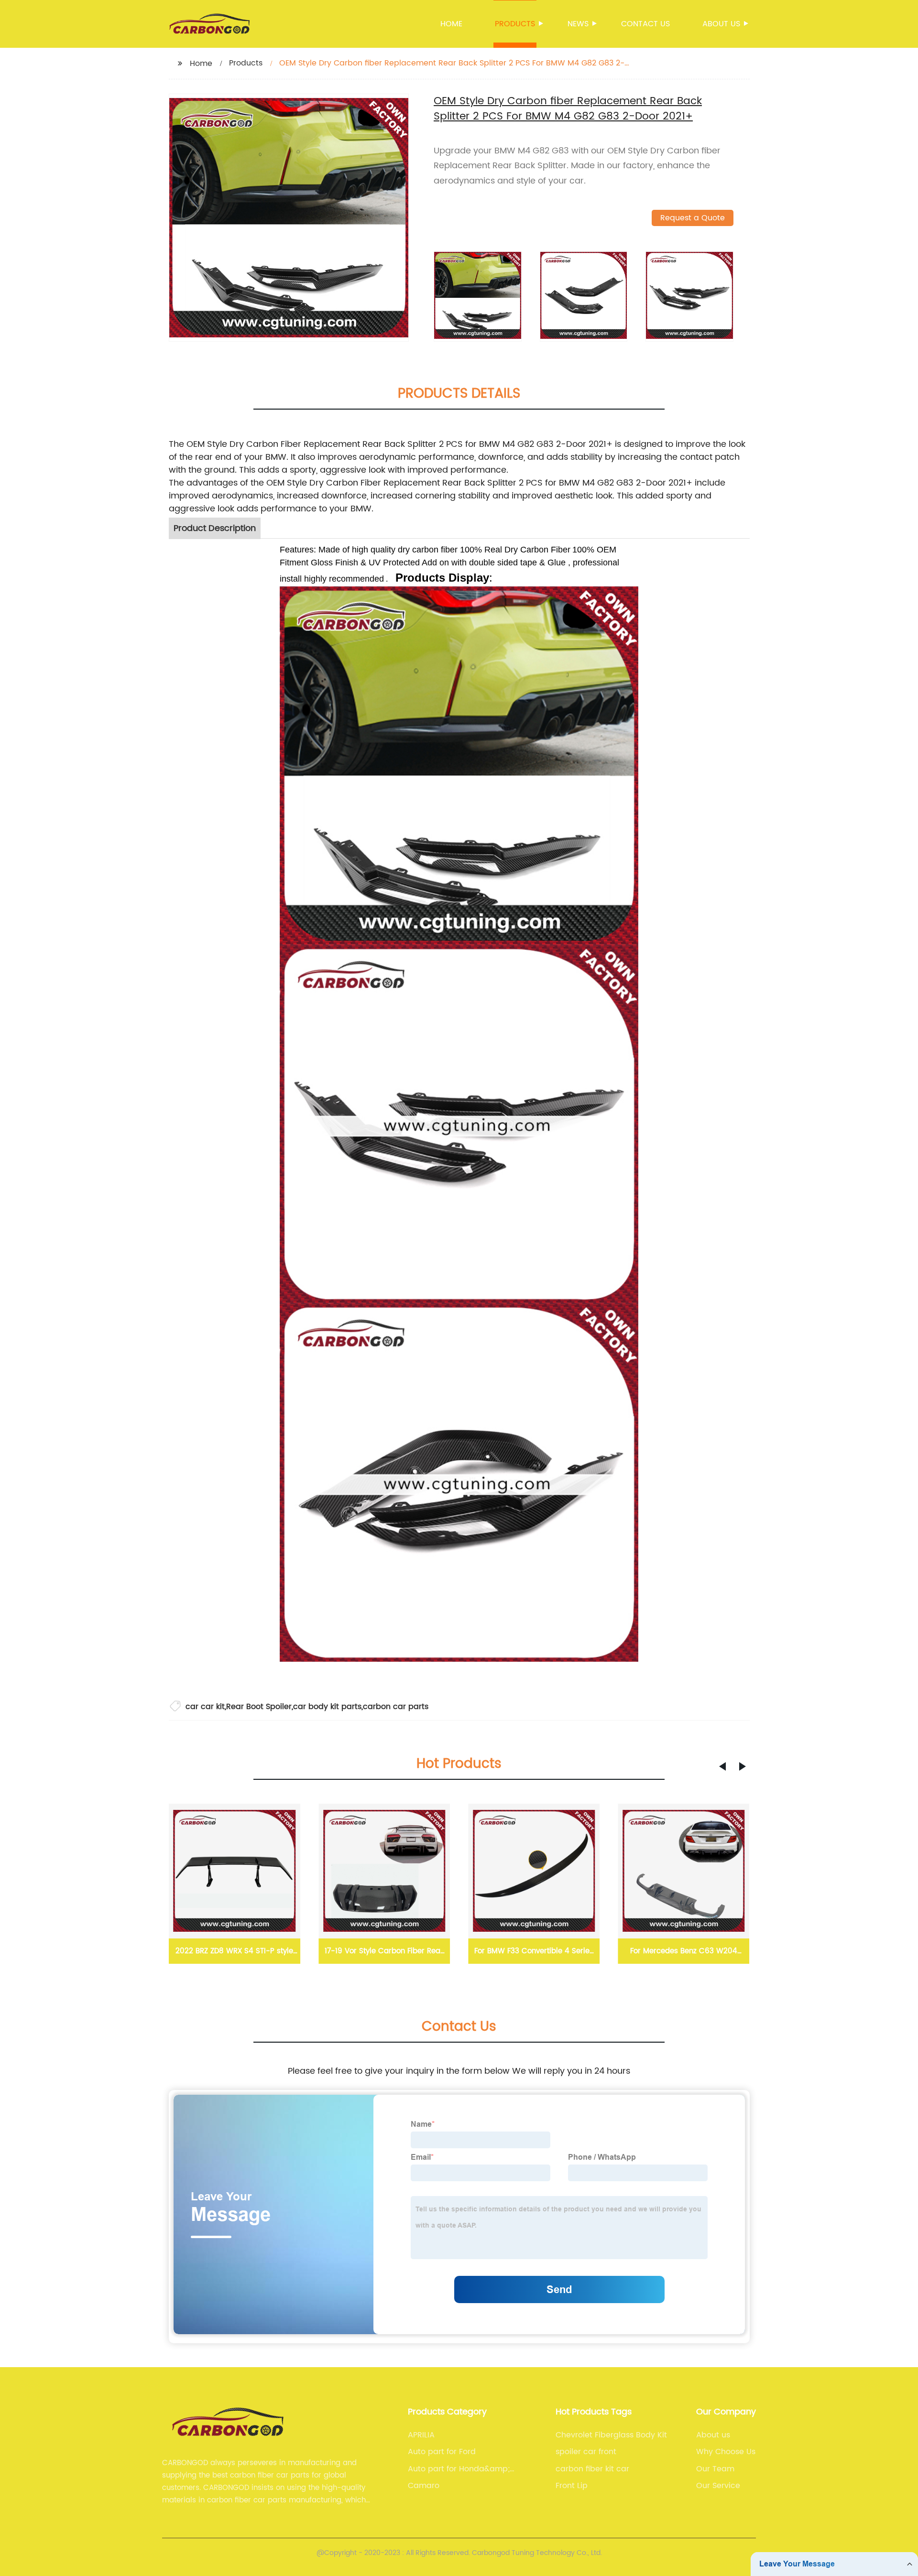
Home (451, 24)
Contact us (645, 24)
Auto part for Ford (442, 2452)
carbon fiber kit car (592, 2469)
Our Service (718, 2486)
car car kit (205, 1707)
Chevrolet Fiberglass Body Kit (611, 2435)
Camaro (424, 2486)
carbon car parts (396, 1707)
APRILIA (421, 2435)
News (578, 24)
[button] (722, 1766)
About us (721, 24)
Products (515, 24)
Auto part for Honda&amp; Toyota (459, 2469)
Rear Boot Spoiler (259, 1707)
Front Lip (572, 2486)
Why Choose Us (726, 2452)
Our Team (715, 2469)
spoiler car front (586, 2452)
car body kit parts (327, 1707)
